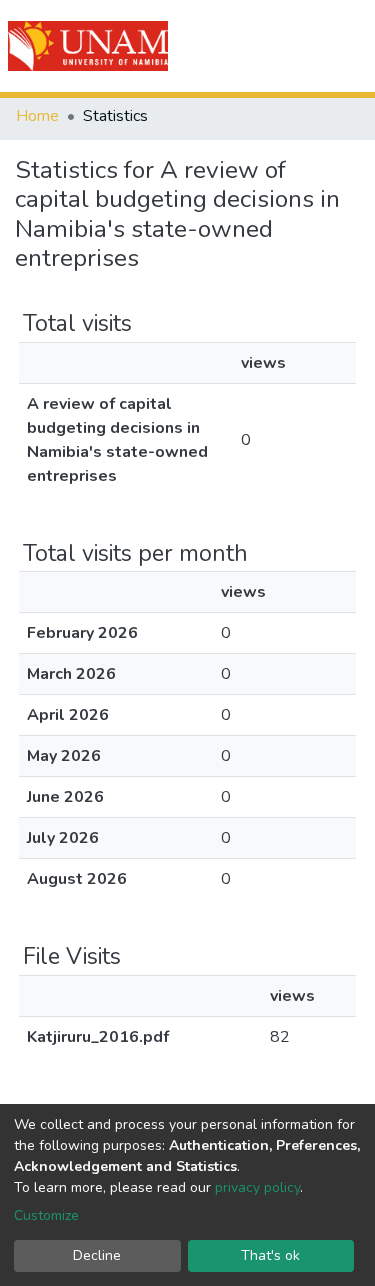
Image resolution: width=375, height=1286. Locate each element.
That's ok (270, 1255)
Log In (287, 46)
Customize (46, 1215)
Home (37, 116)
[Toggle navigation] (347, 46)
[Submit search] (246, 46)
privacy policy (257, 1187)
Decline (97, 1255)
